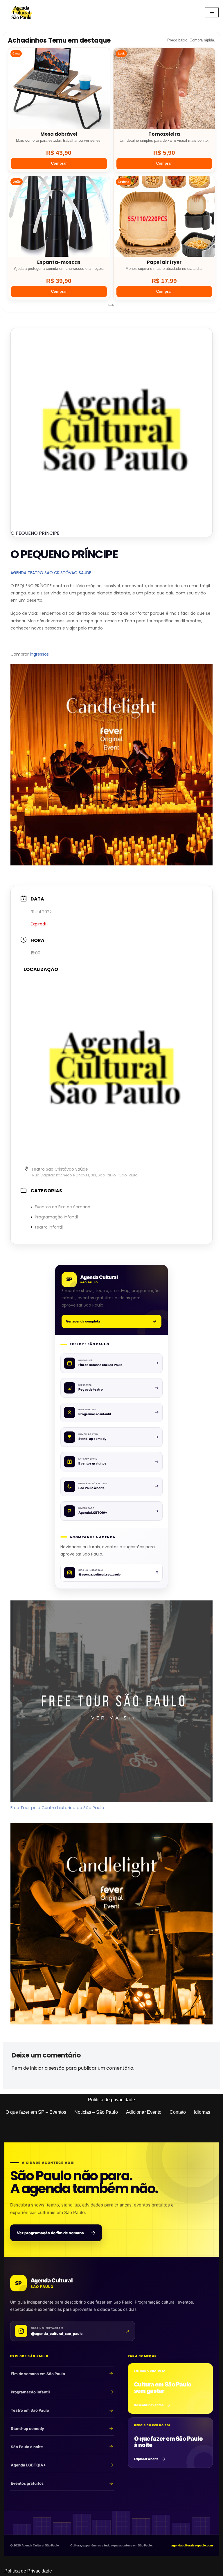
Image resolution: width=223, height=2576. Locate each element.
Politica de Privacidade (28, 2571)
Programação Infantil (56, 1217)
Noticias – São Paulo (96, 2112)
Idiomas (202, 2112)
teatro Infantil (49, 1227)
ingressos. (40, 654)
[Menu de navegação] (212, 12)
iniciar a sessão (47, 2068)
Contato (178, 2112)
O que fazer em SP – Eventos (36, 2112)
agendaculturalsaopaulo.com (192, 2545)
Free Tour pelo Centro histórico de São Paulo (57, 1808)
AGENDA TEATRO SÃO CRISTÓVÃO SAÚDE (51, 573)
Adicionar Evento (144, 2112)
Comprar (59, 163)
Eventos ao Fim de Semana (63, 1207)
